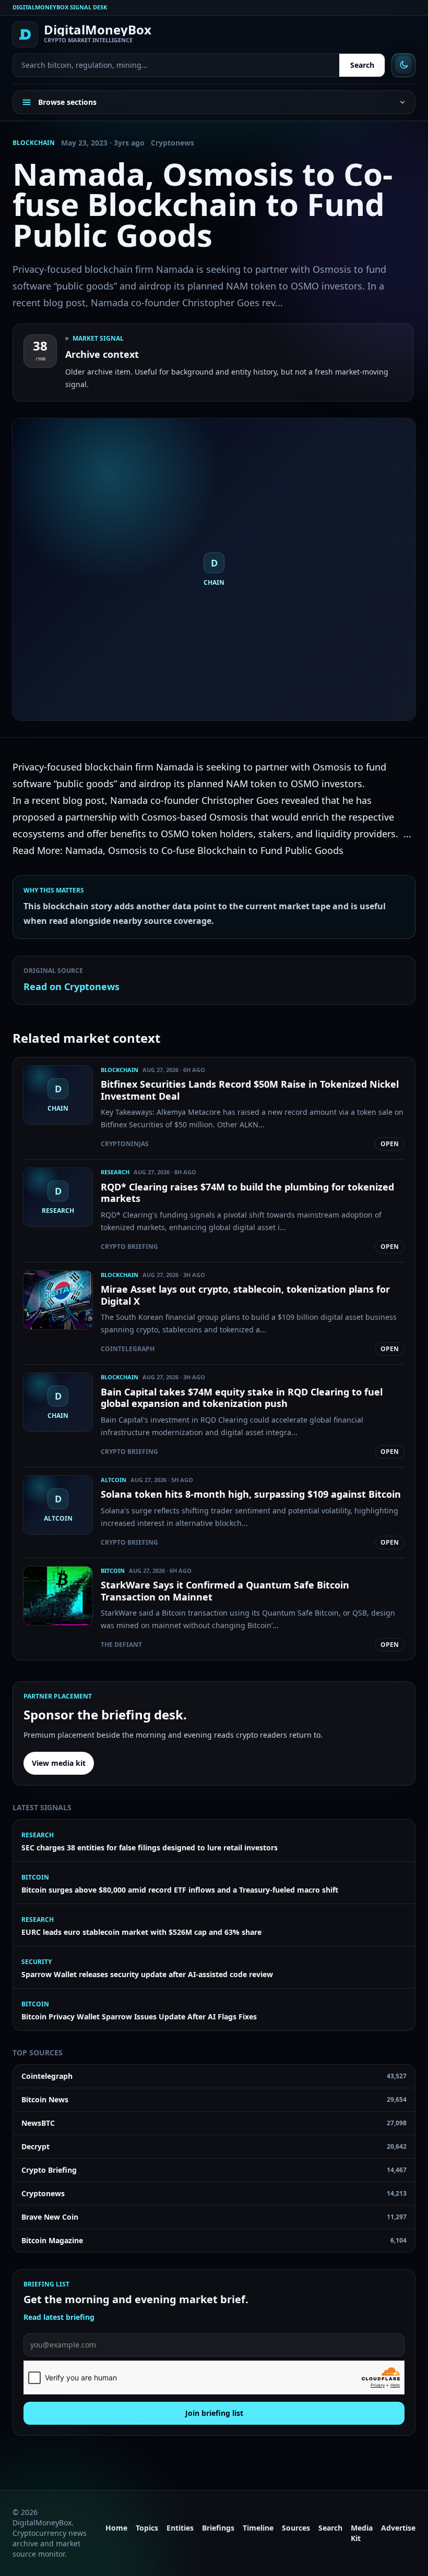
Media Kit (362, 2533)
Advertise (398, 2528)
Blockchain (34, 143)
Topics (147, 2528)
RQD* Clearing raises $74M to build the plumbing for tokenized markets (247, 1193)
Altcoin (114, 1480)
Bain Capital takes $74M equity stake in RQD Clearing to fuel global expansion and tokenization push (242, 1398)
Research (115, 1172)
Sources (296, 2528)
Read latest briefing (59, 2317)
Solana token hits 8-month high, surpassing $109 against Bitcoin (251, 1494)
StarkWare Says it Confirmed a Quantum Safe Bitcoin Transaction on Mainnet (225, 1591)
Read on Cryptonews (72, 986)
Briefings (218, 2528)
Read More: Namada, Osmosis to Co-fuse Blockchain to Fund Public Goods (178, 850)
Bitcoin (113, 1570)
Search (362, 65)
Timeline (258, 2528)
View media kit (59, 1763)
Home (116, 2528)
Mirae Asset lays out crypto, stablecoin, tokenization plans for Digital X (245, 1295)
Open (390, 1144)
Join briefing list (214, 2413)
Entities (180, 2528)
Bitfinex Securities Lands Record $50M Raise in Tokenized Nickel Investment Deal (250, 1090)
